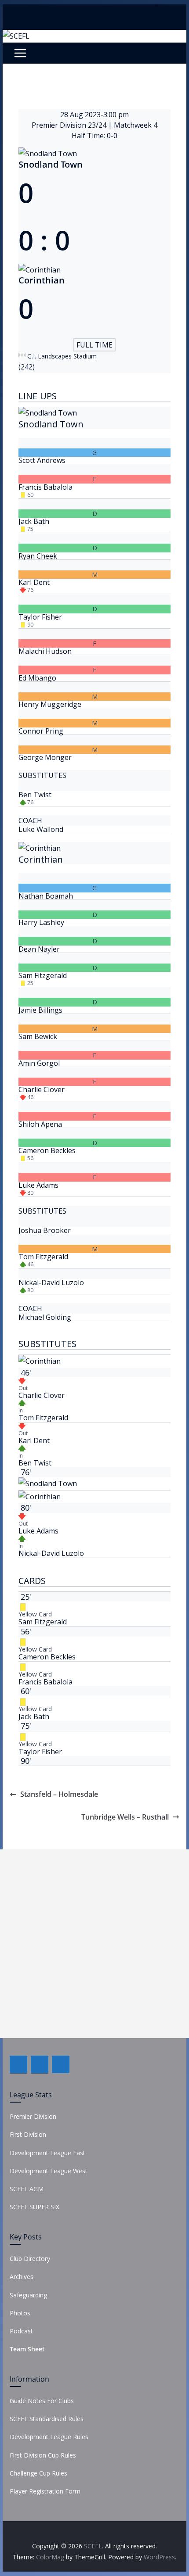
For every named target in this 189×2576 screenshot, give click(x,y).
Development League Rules (49, 2437)
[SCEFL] (16, 36)
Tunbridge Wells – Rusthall (125, 1817)
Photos (20, 2313)
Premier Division (33, 2116)
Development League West (49, 2171)
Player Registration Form (45, 2491)
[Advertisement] (94, 1944)
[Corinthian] (94, 933)
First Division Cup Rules (43, 2455)
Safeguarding (28, 2295)
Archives (22, 2277)
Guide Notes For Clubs (42, 2401)
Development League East (47, 2153)
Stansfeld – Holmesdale (59, 1794)
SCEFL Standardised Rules (47, 2419)
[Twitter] (40, 2064)
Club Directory (30, 2259)
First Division (28, 2134)
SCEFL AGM (27, 2189)
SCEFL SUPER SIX (35, 2207)
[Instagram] (61, 2064)
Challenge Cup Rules (38, 2473)
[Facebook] (18, 2064)
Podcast (21, 2331)
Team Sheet (27, 2349)
